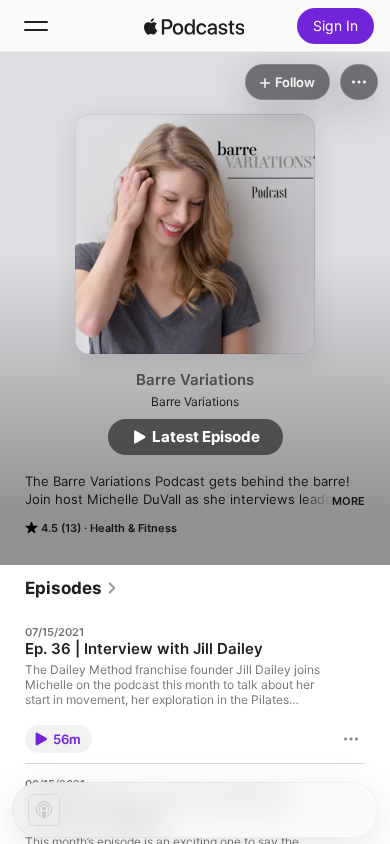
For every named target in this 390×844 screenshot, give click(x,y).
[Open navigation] (36, 26)
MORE (348, 501)
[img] (194, 26)
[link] (71, 588)
